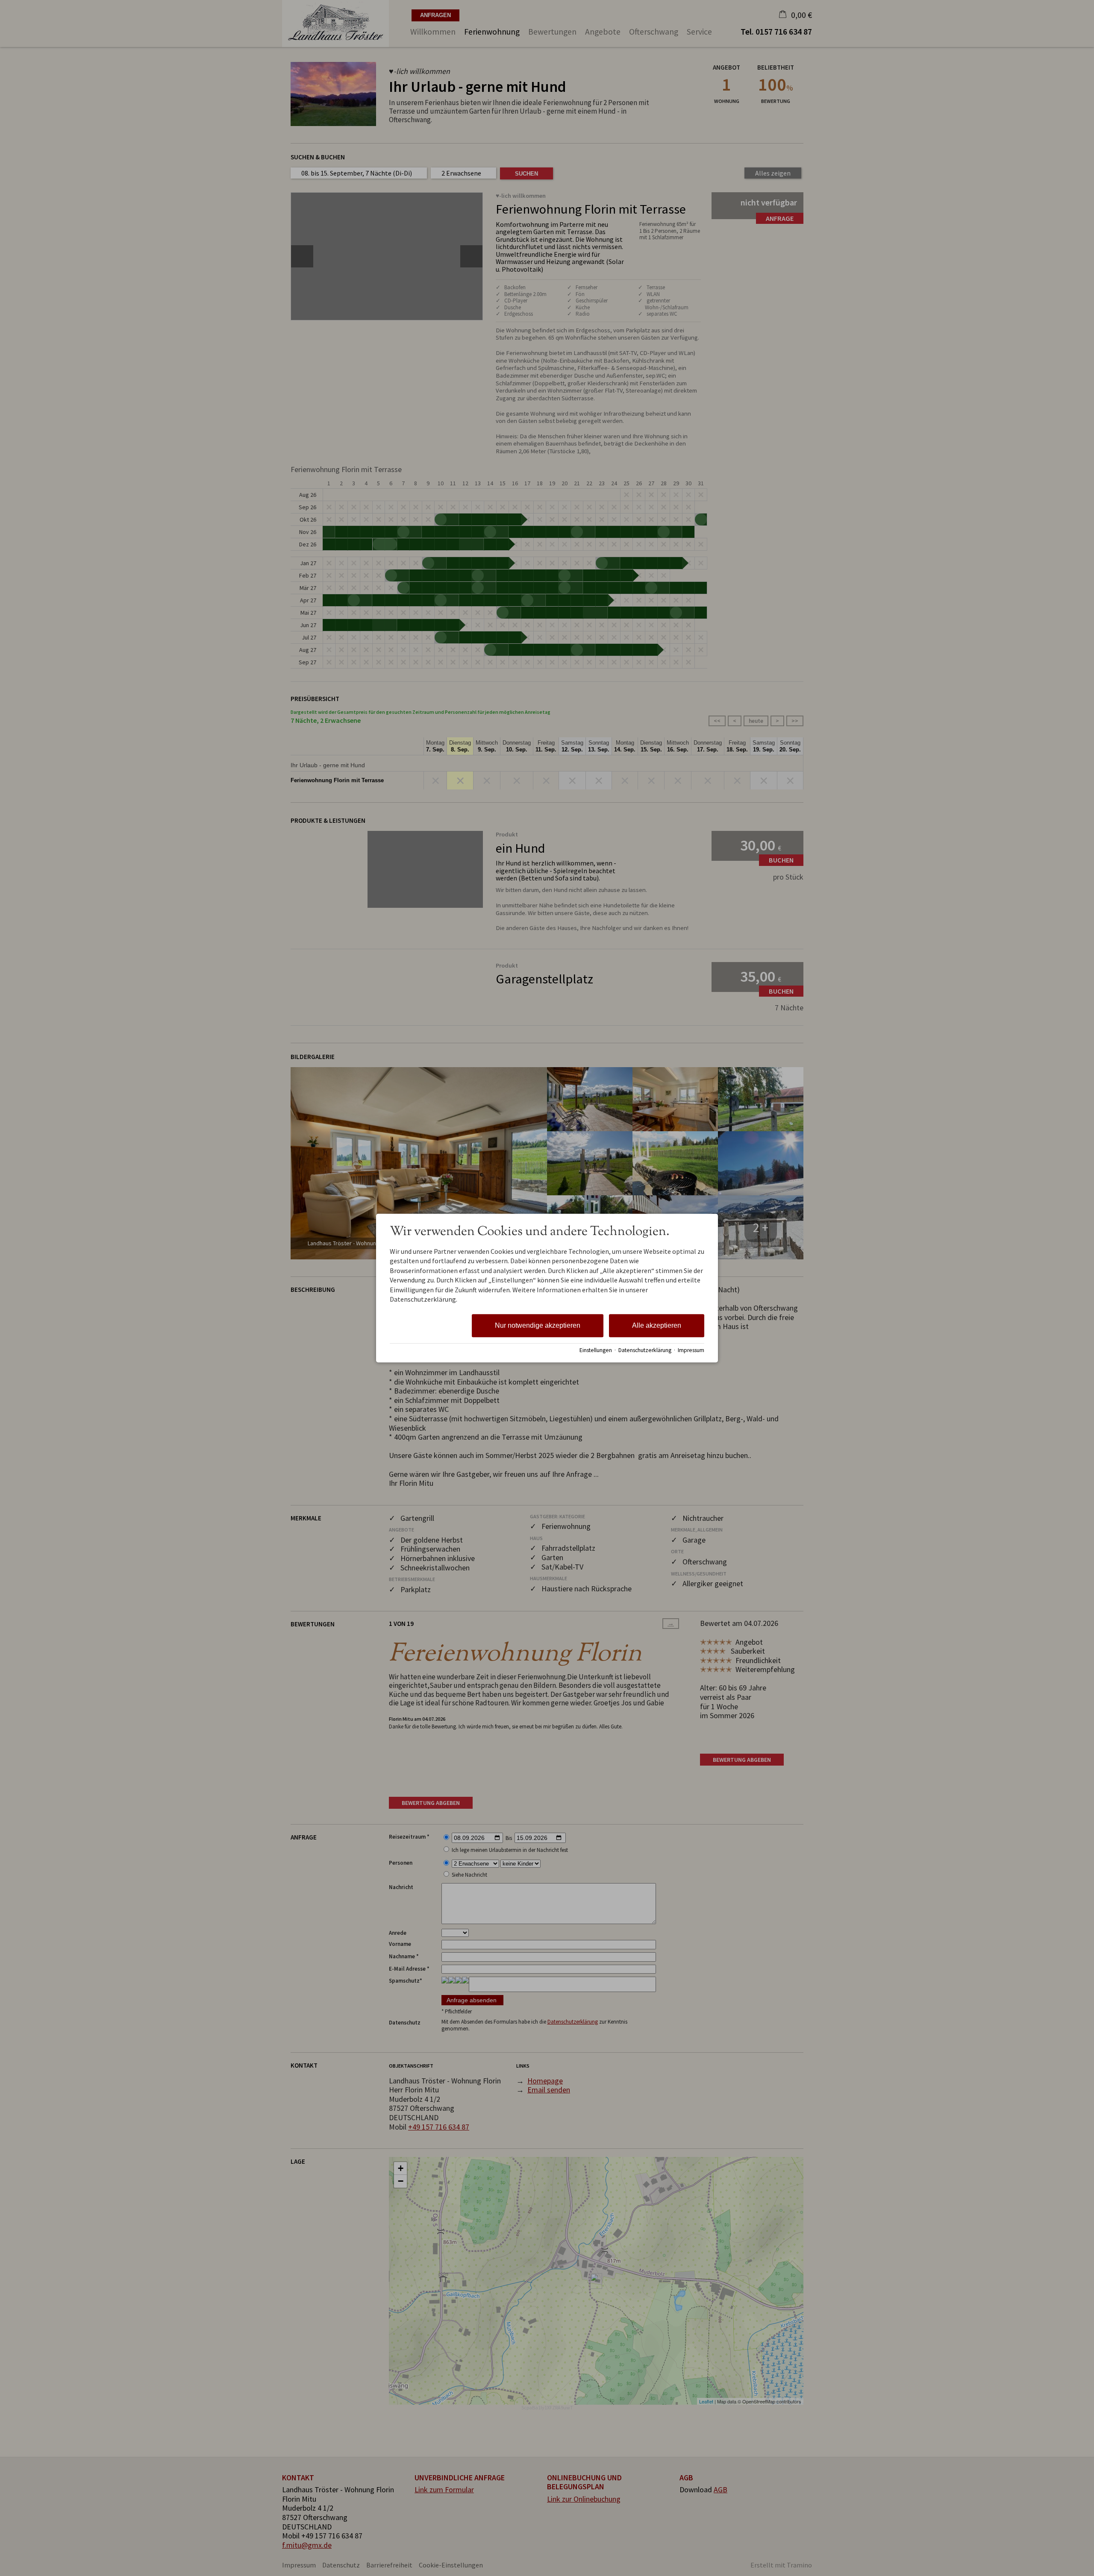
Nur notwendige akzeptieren (538, 1326)
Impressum (691, 1350)
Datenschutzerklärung (645, 1350)
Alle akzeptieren (657, 1326)
